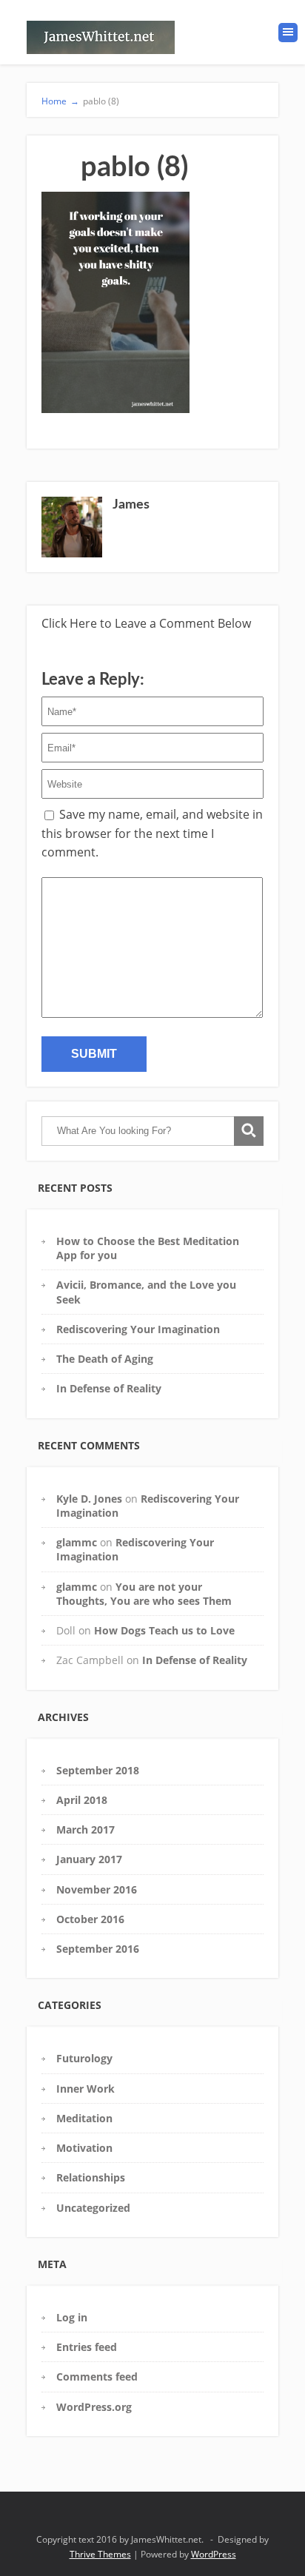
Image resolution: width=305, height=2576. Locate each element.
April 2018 (82, 1800)
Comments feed (97, 2377)
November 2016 (97, 1889)
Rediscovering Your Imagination (138, 1329)
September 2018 (98, 1770)
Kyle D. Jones (89, 1499)
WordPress (214, 2554)
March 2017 (86, 1829)
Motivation (84, 2148)
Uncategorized (93, 2208)
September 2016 (98, 1949)
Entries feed (87, 2347)
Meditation (84, 2118)
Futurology (84, 2058)
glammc (77, 1542)
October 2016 (90, 1919)
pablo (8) (101, 101)
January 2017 (89, 1859)
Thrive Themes (100, 2554)
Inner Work (86, 2089)
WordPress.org (94, 2407)
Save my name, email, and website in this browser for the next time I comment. (152, 833)
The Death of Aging (105, 1359)
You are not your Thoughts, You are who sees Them (144, 1594)
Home (60, 101)
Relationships (91, 2177)
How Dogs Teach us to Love (164, 1630)
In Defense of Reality (109, 1388)
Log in (72, 2317)
